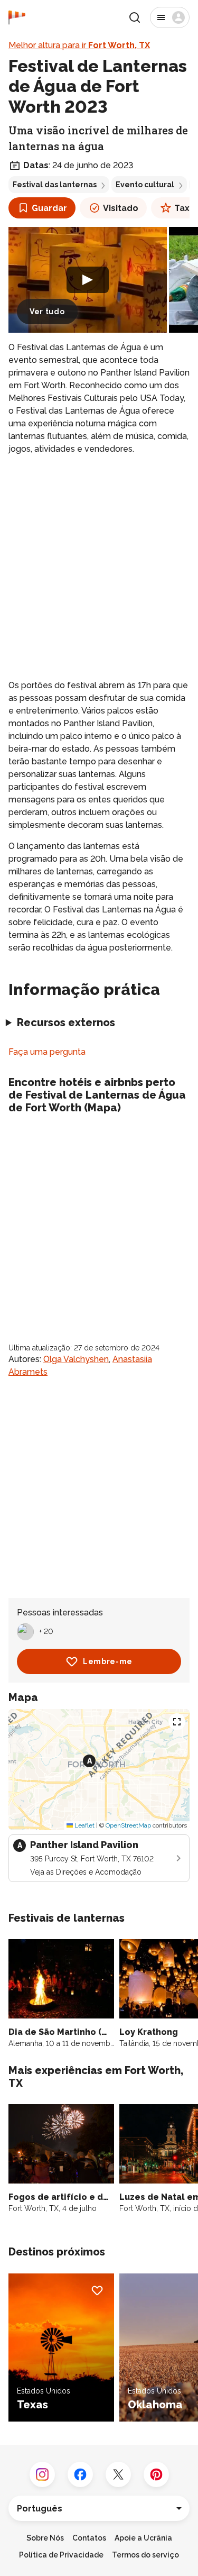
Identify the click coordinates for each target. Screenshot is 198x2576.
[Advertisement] (99, 567)
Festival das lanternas (55, 185)
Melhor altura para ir (79, 45)
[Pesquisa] (135, 17)
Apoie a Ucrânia (143, 2538)
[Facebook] (80, 2474)
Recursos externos (66, 1022)
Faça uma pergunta (47, 1052)
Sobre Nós (45, 2538)
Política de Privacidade (61, 2555)
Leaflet (84, 1825)
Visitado (121, 208)
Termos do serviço (145, 2555)
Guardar (49, 208)
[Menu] (170, 17)
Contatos (89, 2538)
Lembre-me (108, 1661)
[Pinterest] (156, 2474)
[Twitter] (118, 2474)
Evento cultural (145, 185)
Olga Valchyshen (76, 1359)
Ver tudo (47, 312)
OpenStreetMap (128, 1825)
